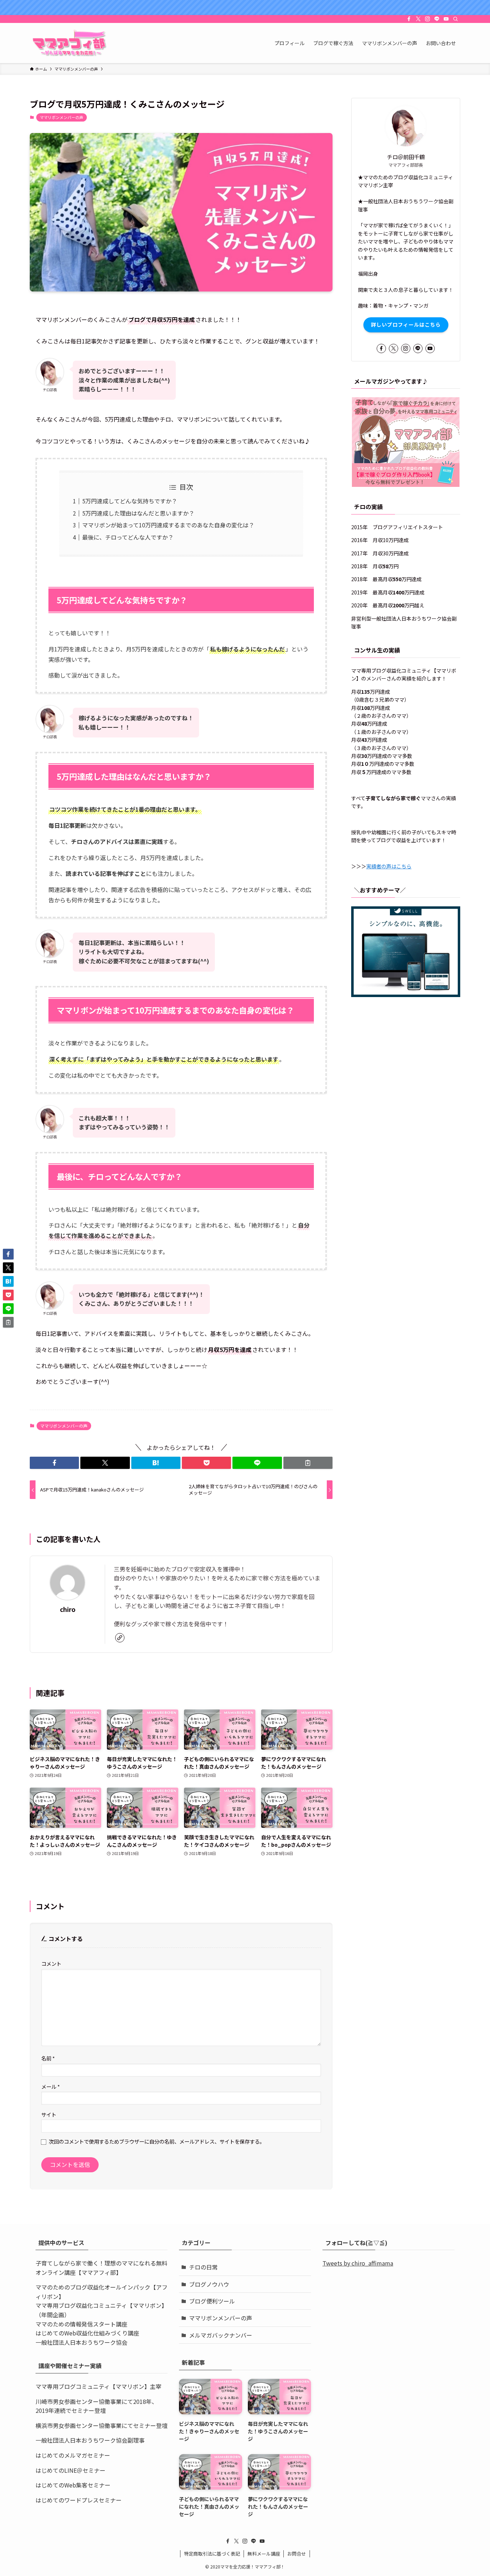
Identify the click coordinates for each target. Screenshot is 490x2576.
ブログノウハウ (209, 2284)
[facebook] (409, 19)
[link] (120, 1638)
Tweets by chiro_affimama (358, 2263)
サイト (49, 2114)
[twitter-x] (418, 19)
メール (51, 2086)
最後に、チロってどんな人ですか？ (128, 537)
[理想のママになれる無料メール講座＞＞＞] (245, 8)
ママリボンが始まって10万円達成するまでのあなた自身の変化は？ (168, 525)
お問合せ (297, 2554)
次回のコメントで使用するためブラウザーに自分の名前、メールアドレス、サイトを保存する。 (157, 2141)
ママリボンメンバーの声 (62, 117)
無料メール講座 (264, 2554)
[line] (437, 19)
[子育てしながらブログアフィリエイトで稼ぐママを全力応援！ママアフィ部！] (69, 43)
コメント (51, 1963)
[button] (54, 1463)
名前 (48, 2058)
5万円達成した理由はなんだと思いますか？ (138, 513)
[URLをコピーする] (308, 1463)
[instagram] (428, 19)
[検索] (456, 19)
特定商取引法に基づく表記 (212, 2554)
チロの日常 (203, 2267)
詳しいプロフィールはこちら (406, 324)
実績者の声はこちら (389, 866)
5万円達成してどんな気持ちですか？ (130, 501)
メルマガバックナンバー (221, 2335)
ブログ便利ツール (212, 2301)
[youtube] (446, 19)
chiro (68, 1609)
